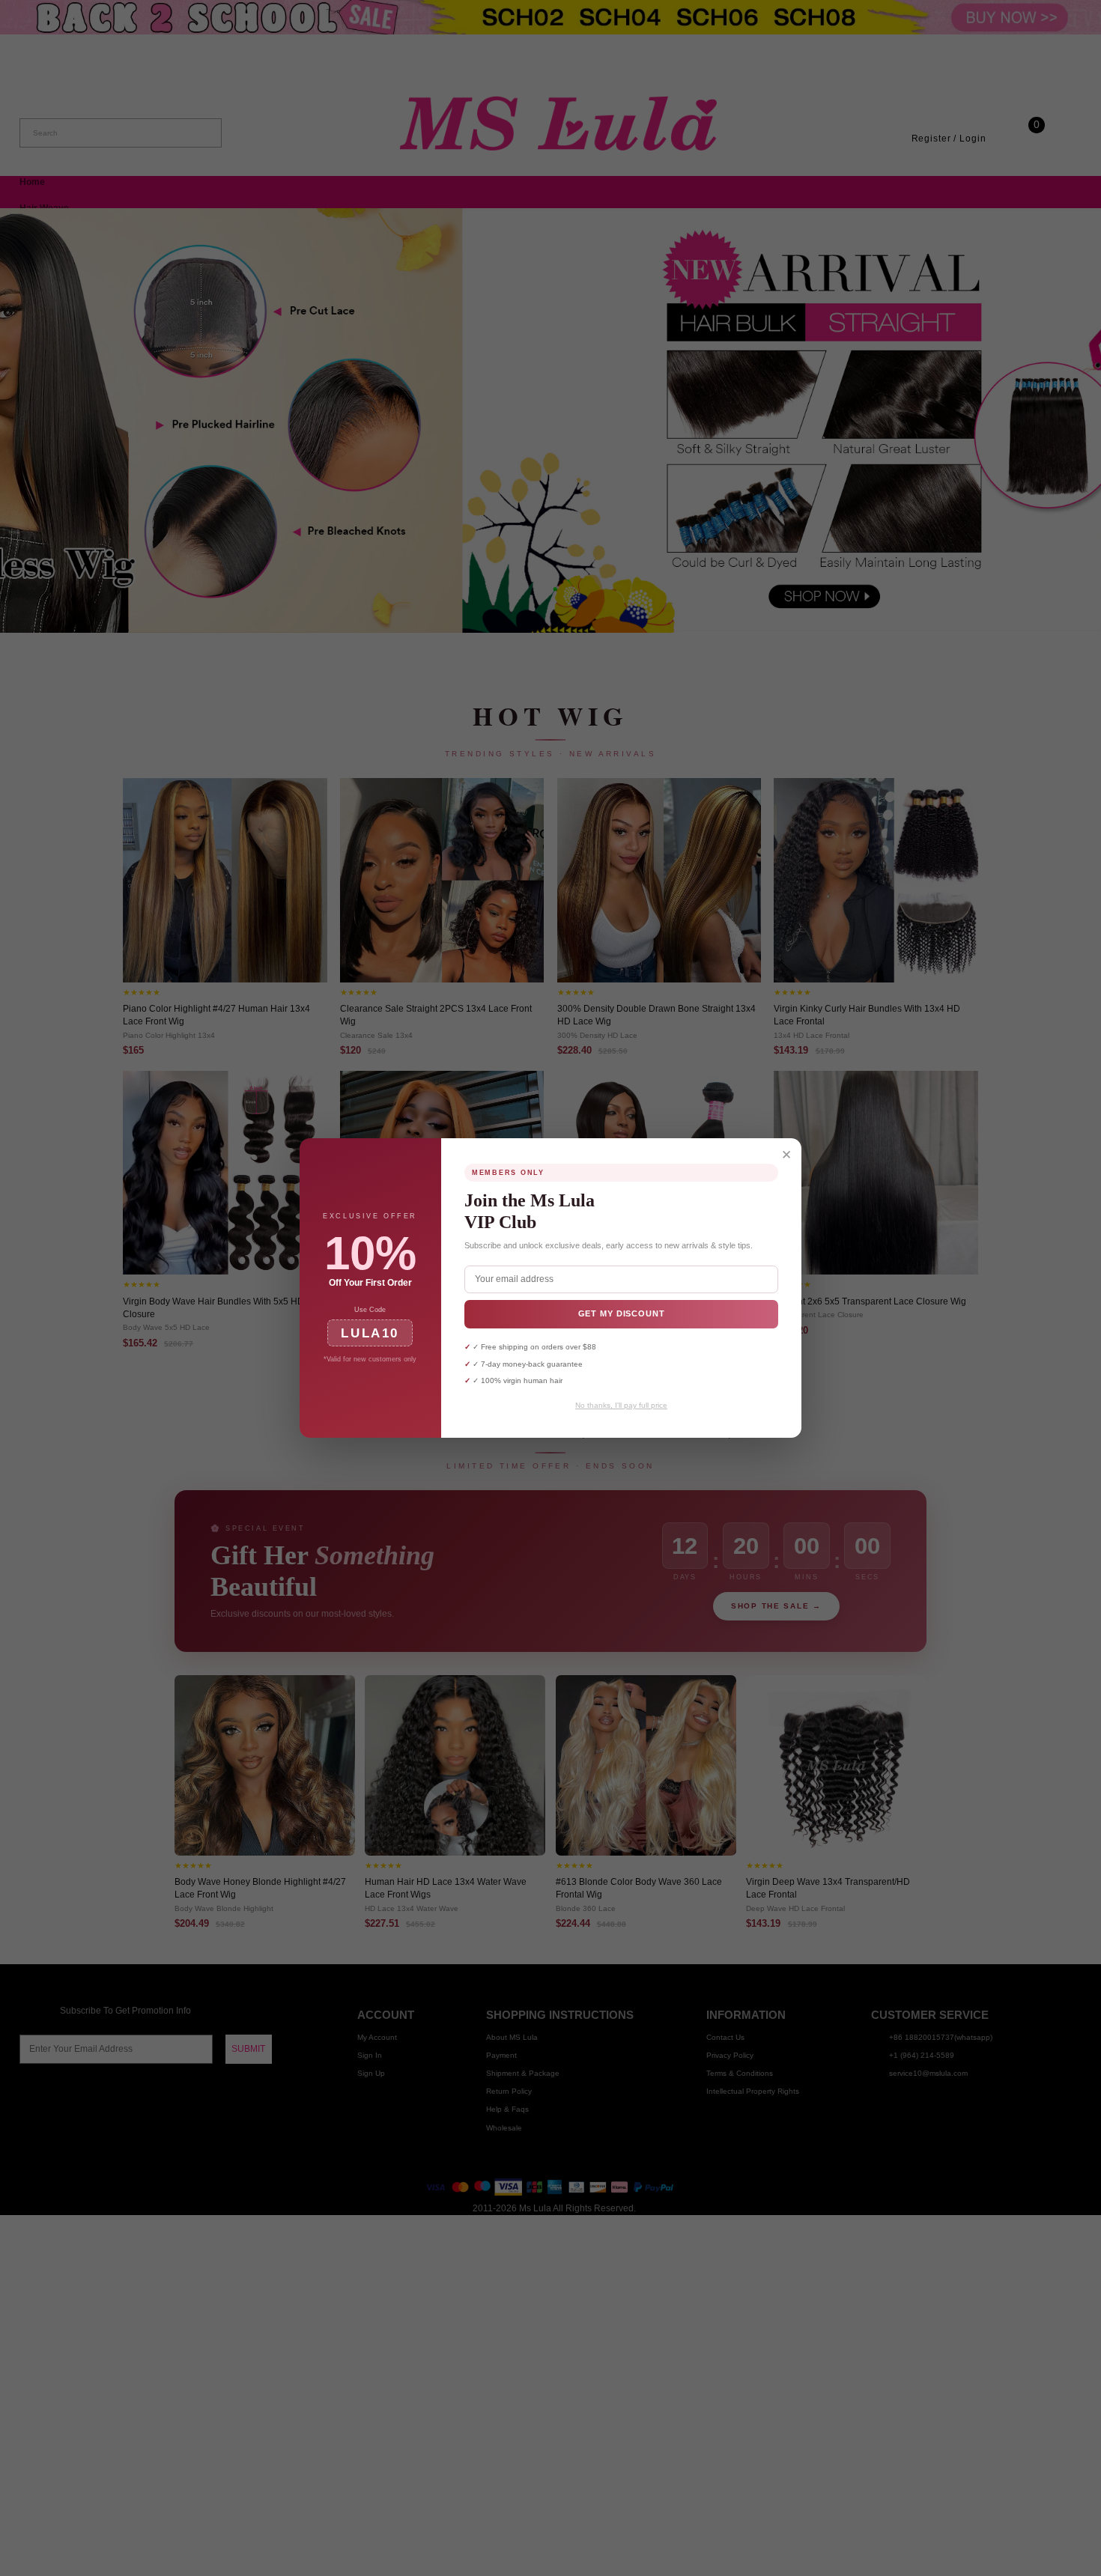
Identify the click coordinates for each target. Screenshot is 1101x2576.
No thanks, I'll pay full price (621, 1405)
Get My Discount (622, 1313)
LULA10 (370, 1333)
